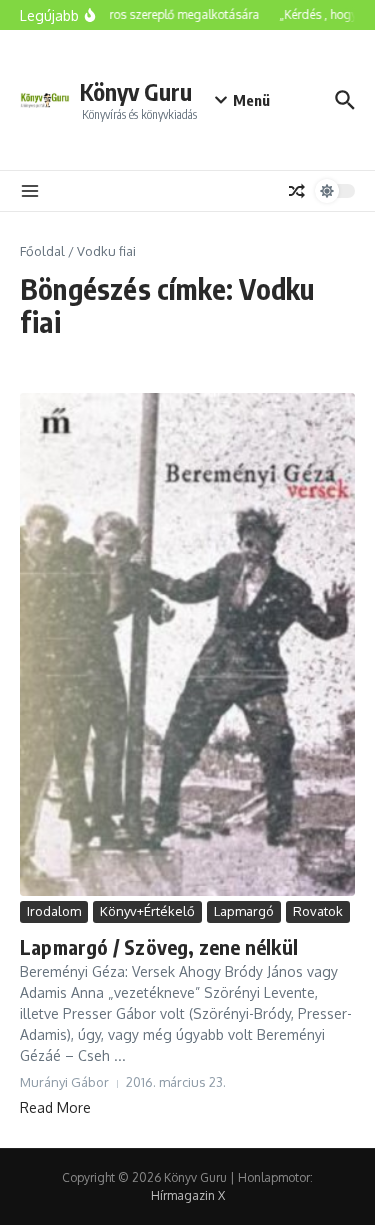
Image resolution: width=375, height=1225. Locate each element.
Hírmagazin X (188, 1195)
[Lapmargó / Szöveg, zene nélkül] (187, 645)
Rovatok (318, 911)
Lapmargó (244, 911)
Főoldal (42, 251)
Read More (55, 1107)
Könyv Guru (136, 91)
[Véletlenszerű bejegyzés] (297, 191)
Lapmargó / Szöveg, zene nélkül (159, 946)
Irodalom (54, 911)
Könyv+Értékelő (147, 911)
